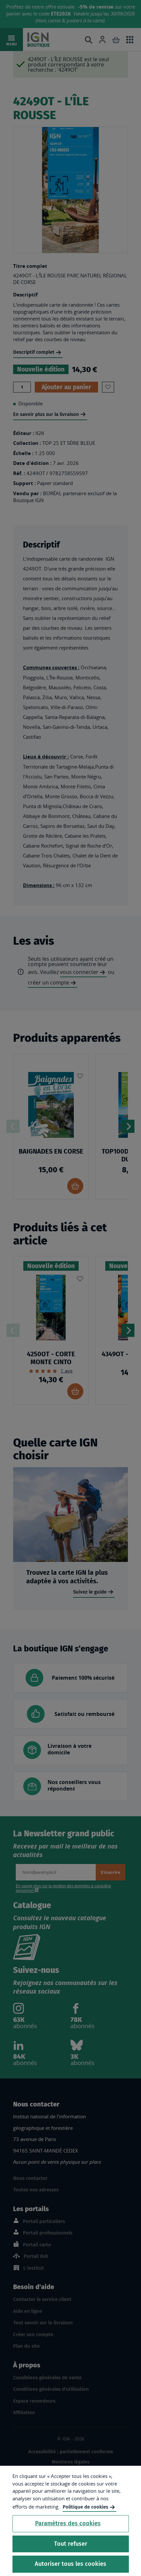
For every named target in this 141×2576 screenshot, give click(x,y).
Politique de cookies (85, 2507)
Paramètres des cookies (68, 2523)
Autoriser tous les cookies (70, 2564)
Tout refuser (71, 2544)
